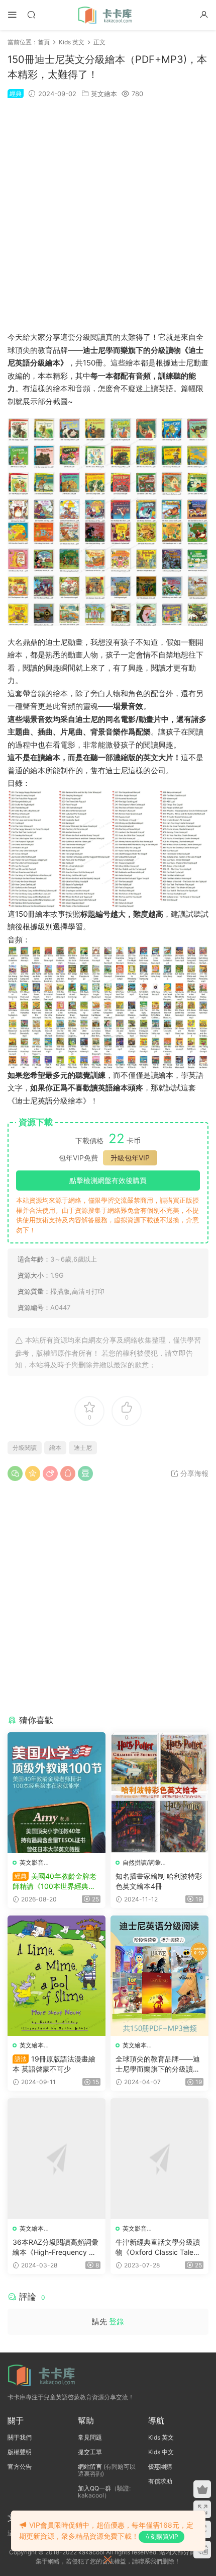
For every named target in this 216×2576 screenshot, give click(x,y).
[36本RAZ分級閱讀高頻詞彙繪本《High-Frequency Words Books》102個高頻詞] (57, 2158)
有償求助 (160, 2481)
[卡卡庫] (108, 15)
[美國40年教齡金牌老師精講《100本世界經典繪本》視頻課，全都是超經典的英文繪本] (57, 1792)
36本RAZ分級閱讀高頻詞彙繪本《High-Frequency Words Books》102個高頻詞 (56, 2248)
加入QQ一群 (94, 2488)
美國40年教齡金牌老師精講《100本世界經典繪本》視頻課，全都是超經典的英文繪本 (55, 1882)
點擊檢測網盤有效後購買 (108, 1180)
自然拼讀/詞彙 (142, 1862)
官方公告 (20, 2467)
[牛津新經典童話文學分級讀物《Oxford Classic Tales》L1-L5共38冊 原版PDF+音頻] (159, 2158)
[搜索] (31, 14)
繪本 (55, 1448)
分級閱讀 (25, 1448)
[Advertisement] (108, 215)
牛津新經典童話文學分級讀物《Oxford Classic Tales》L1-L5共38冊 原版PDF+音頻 (158, 2248)
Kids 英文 (161, 2437)
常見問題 (90, 2437)
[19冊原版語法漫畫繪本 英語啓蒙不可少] (57, 1976)
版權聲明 (20, 2452)
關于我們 (20, 2437)
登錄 (117, 2322)
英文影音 (32, 1862)
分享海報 (193, 1473)
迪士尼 (83, 1448)
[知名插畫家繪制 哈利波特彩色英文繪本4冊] (159, 1792)
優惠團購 (160, 2467)
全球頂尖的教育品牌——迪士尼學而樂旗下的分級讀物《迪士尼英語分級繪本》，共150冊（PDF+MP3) (158, 2064)
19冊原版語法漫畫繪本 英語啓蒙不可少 (54, 2064)
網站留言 (90, 2467)
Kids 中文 (161, 2452)
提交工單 (90, 2452)
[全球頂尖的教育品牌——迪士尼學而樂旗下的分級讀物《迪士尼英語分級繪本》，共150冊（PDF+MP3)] (159, 1976)
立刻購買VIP (161, 2536)
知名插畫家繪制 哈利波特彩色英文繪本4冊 (159, 1881)
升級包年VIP (130, 1158)
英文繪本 (104, 94)
